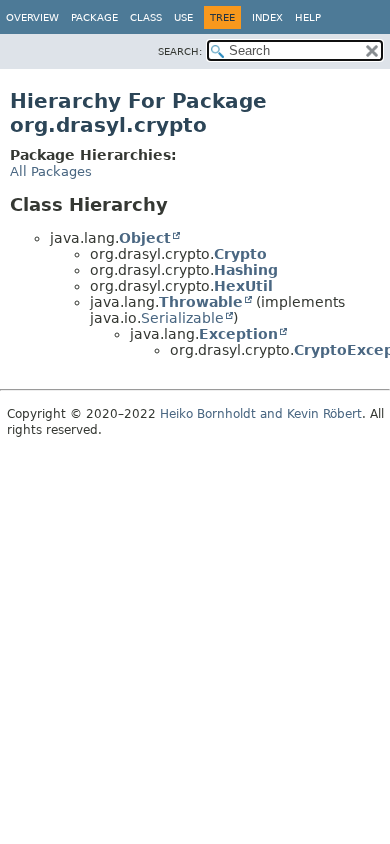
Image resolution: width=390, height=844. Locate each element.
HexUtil (243, 286)
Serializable (182, 318)
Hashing (246, 270)
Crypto (240, 254)
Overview (32, 17)
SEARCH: (180, 51)
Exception (238, 334)
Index (267, 17)
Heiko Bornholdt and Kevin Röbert (261, 414)
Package (94, 17)
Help (308, 17)
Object (145, 238)
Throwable (201, 302)
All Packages (51, 171)
